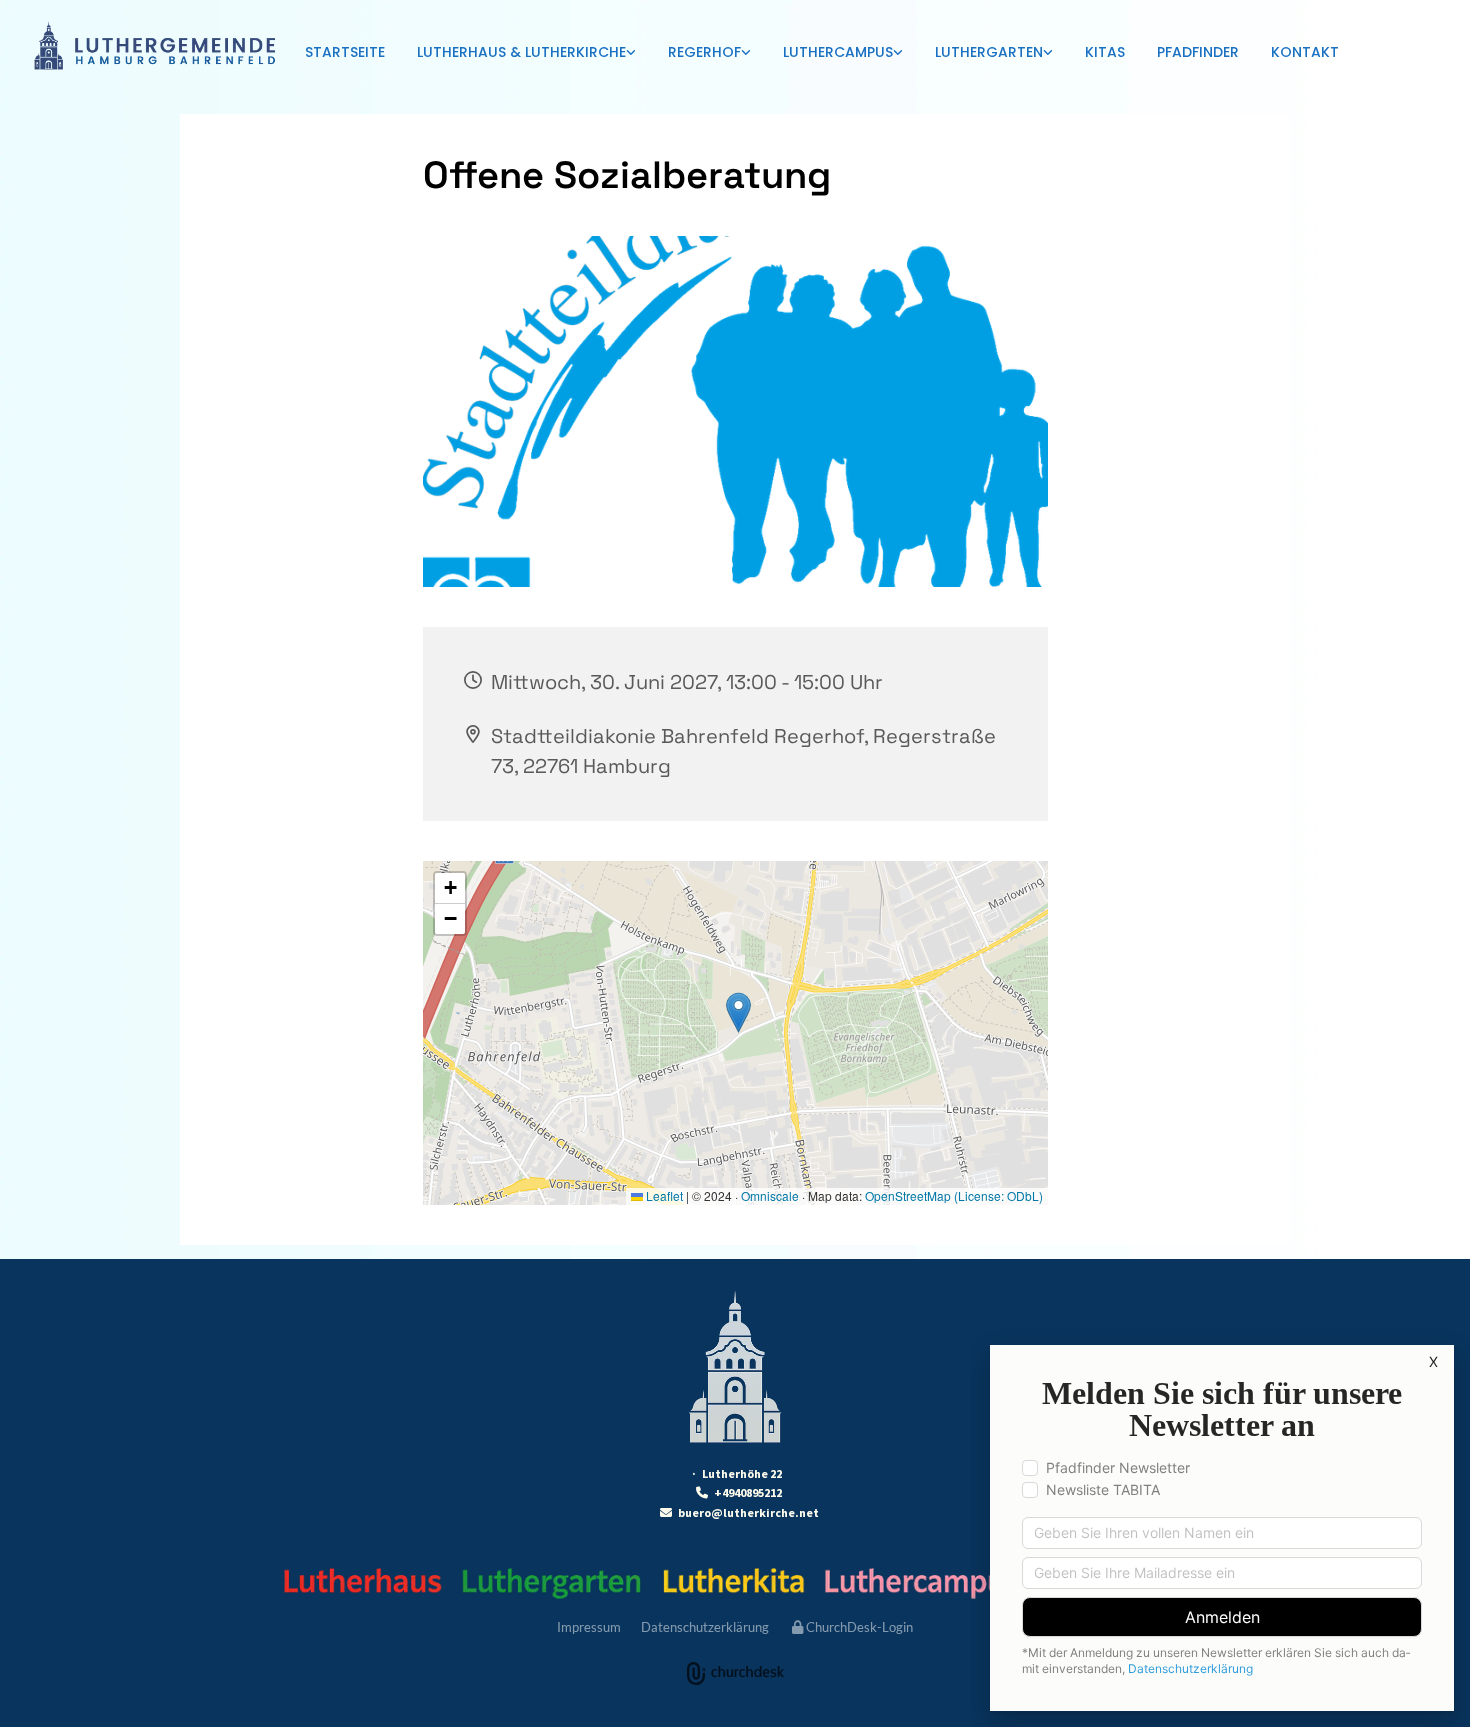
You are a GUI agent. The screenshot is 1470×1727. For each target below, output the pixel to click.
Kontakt (1305, 52)
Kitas (1105, 52)
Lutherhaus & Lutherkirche (521, 52)
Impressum (589, 1627)
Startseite (345, 52)
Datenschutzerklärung (705, 1627)
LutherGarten (989, 52)
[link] (526, 53)
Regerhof (704, 52)
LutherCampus (838, 52)
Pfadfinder (1198, 52)
